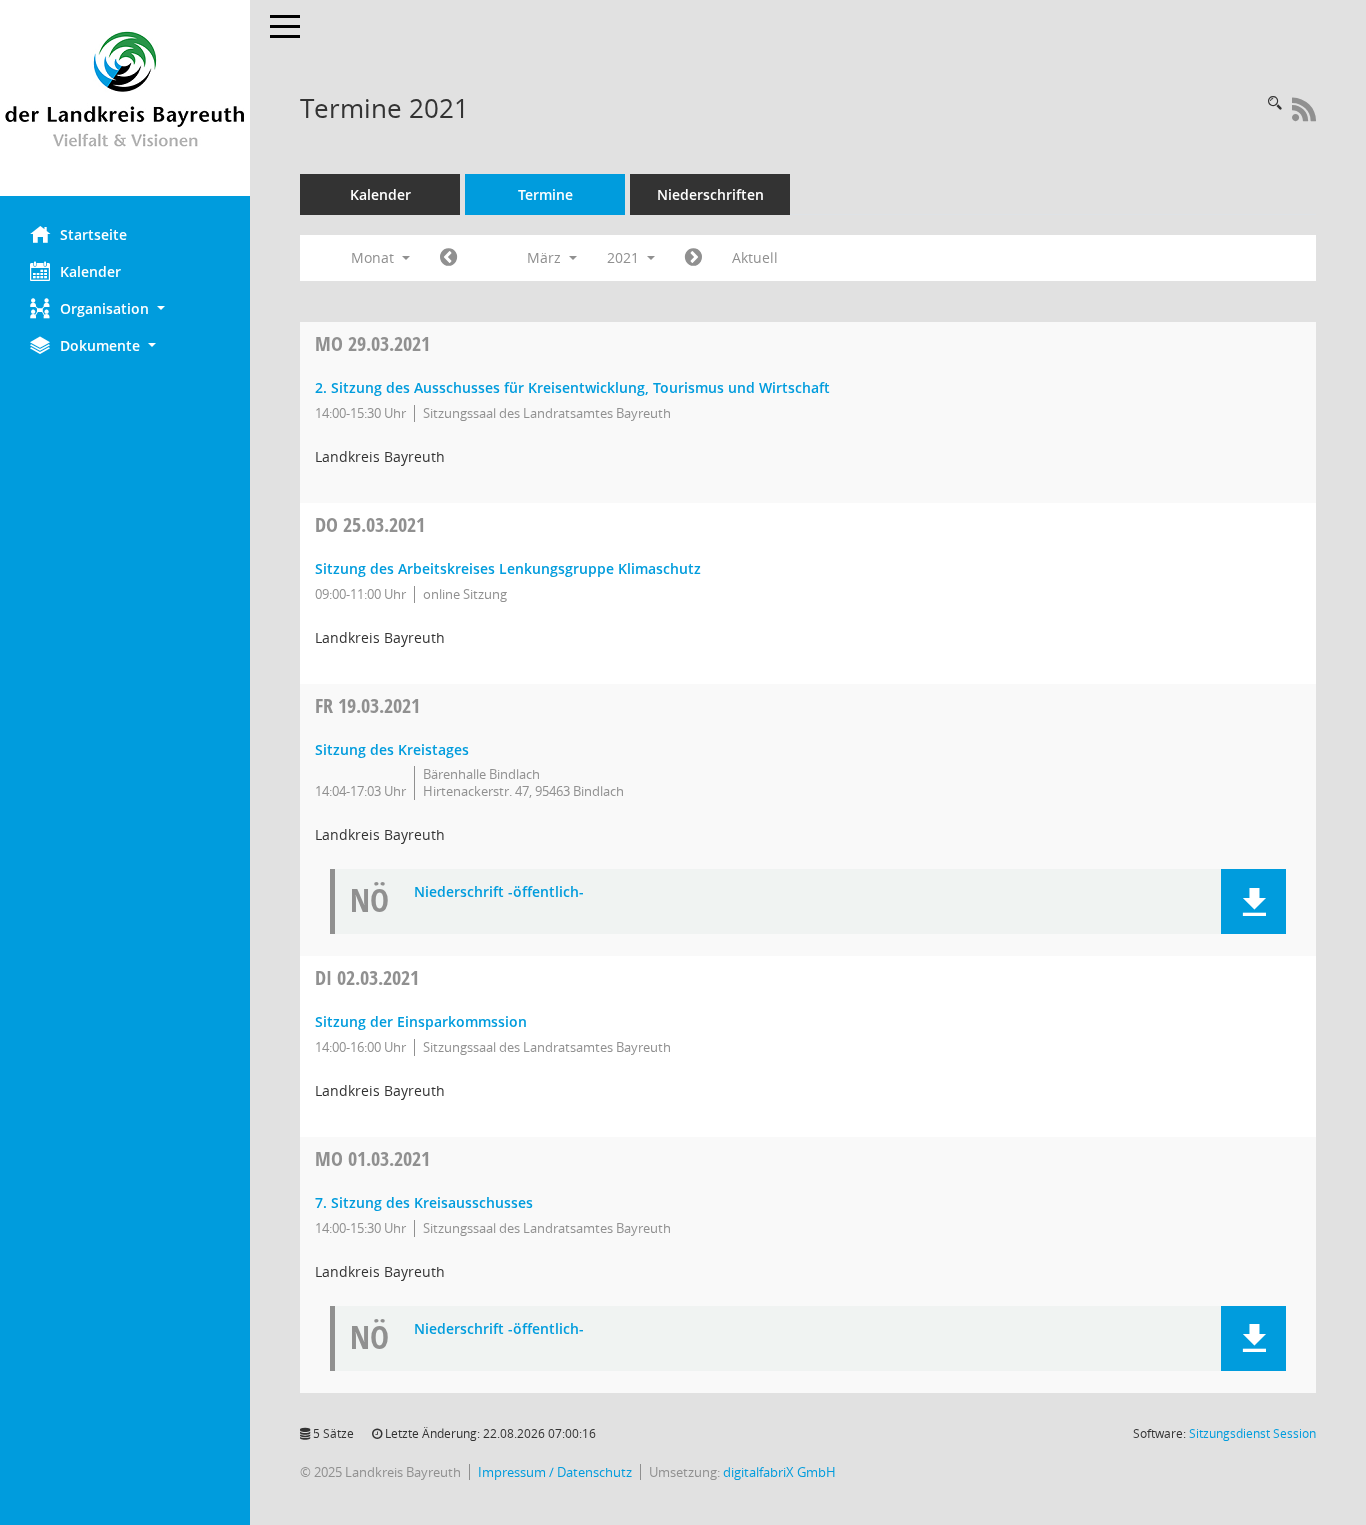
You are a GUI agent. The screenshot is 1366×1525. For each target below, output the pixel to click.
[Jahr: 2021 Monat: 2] (448, 258)
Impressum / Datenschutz (555, 1472)
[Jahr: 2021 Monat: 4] (693, 258)
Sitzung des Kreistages (392, 749)
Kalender (90, 271)
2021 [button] (625, 257)
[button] (125, 308)
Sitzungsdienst (1252, 1433)
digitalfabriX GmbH (779, 1472)
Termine (545, 194)
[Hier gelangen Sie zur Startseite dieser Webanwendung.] (125, 98)
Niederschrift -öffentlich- (499, 892)
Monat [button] (374, 257)
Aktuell (755, 257)
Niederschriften (710, 194)
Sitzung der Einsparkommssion (421, 1021)
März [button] (546, 257)
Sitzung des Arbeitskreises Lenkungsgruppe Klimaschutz (508, 568)
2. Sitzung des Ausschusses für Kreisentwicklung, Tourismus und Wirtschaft (572, 387)
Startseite (93, 234)
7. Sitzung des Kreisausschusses (424, 1202)
